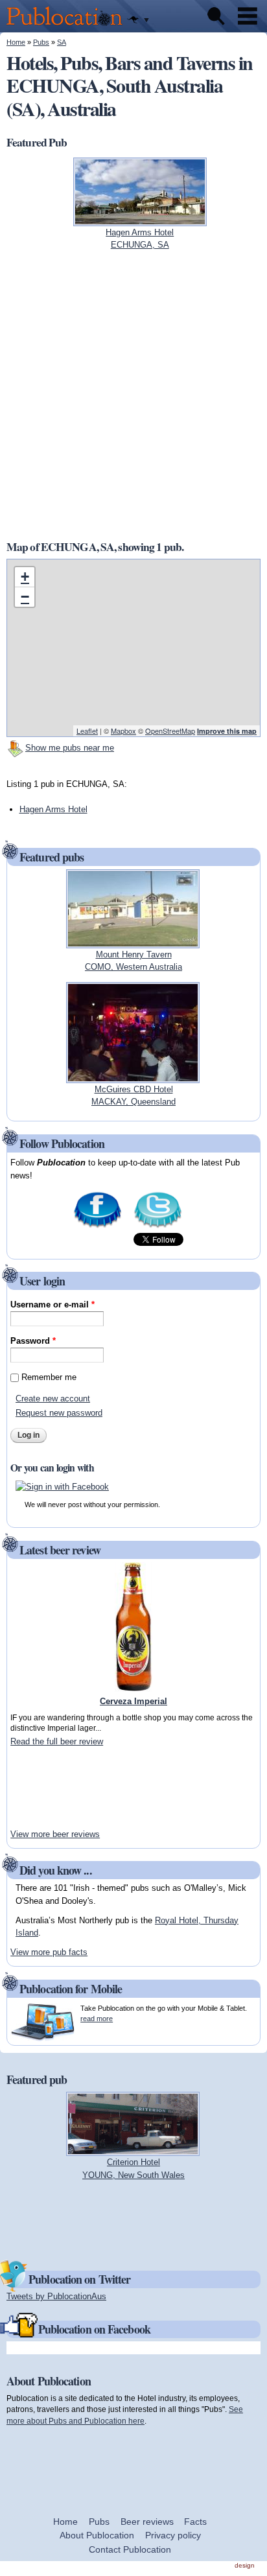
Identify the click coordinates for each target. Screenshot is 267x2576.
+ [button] (25, 577)
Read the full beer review (57, 1741)
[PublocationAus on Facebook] (98, 1227)
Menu (248, 16)
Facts (195, 2522)
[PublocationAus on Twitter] (158, 1227)
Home (16, 42)
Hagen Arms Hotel (53, 809)
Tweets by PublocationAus (56, 2296)
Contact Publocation (130, 2549)
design (245, 2565)
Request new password (59, 1413)
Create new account (53, 1399)
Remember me (49, 1377)
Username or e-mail (52, 1305)
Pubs (41, 42)
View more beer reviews (55, 1834)
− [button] (25, 597)
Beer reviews (147, 2522)
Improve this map (227, 731)
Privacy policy (173, 2535)
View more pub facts (49, 1952)
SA (62, 42)
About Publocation (97, 2535)
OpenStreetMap (170, 731)
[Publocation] (68, 26)
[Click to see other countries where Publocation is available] (138, 20)
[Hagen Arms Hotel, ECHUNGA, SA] (140, 219)
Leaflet (87, 731)
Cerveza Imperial (133, 1701)
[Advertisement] (49, 1788)
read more (97, 2019)
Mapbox (123, 731)
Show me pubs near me (70, 748)
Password (33, 1341)
